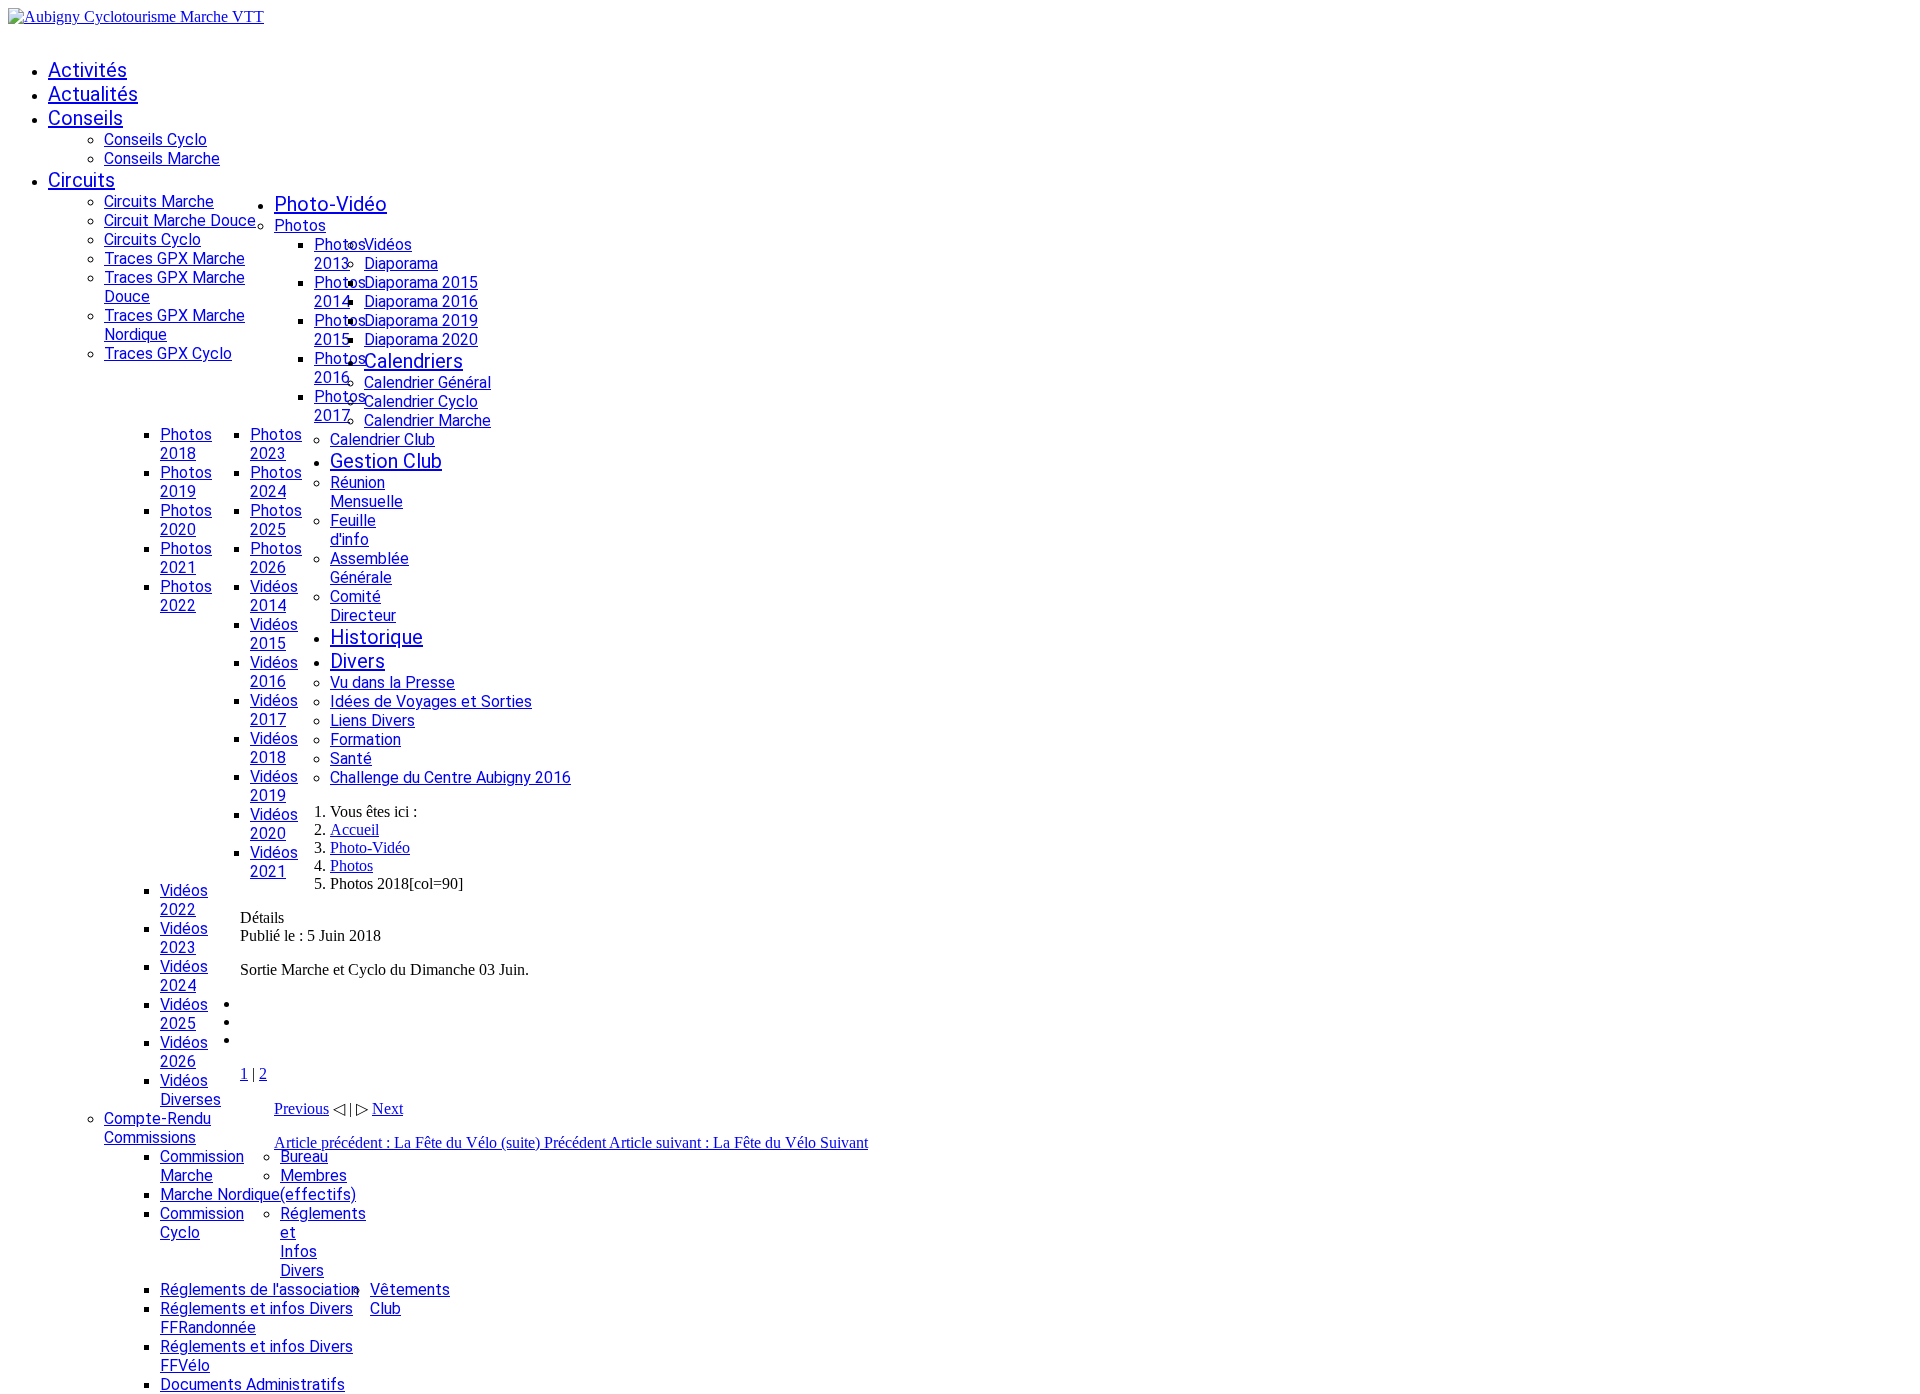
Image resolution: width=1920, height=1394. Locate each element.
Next (387, 1108)
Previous (301, 1108)
